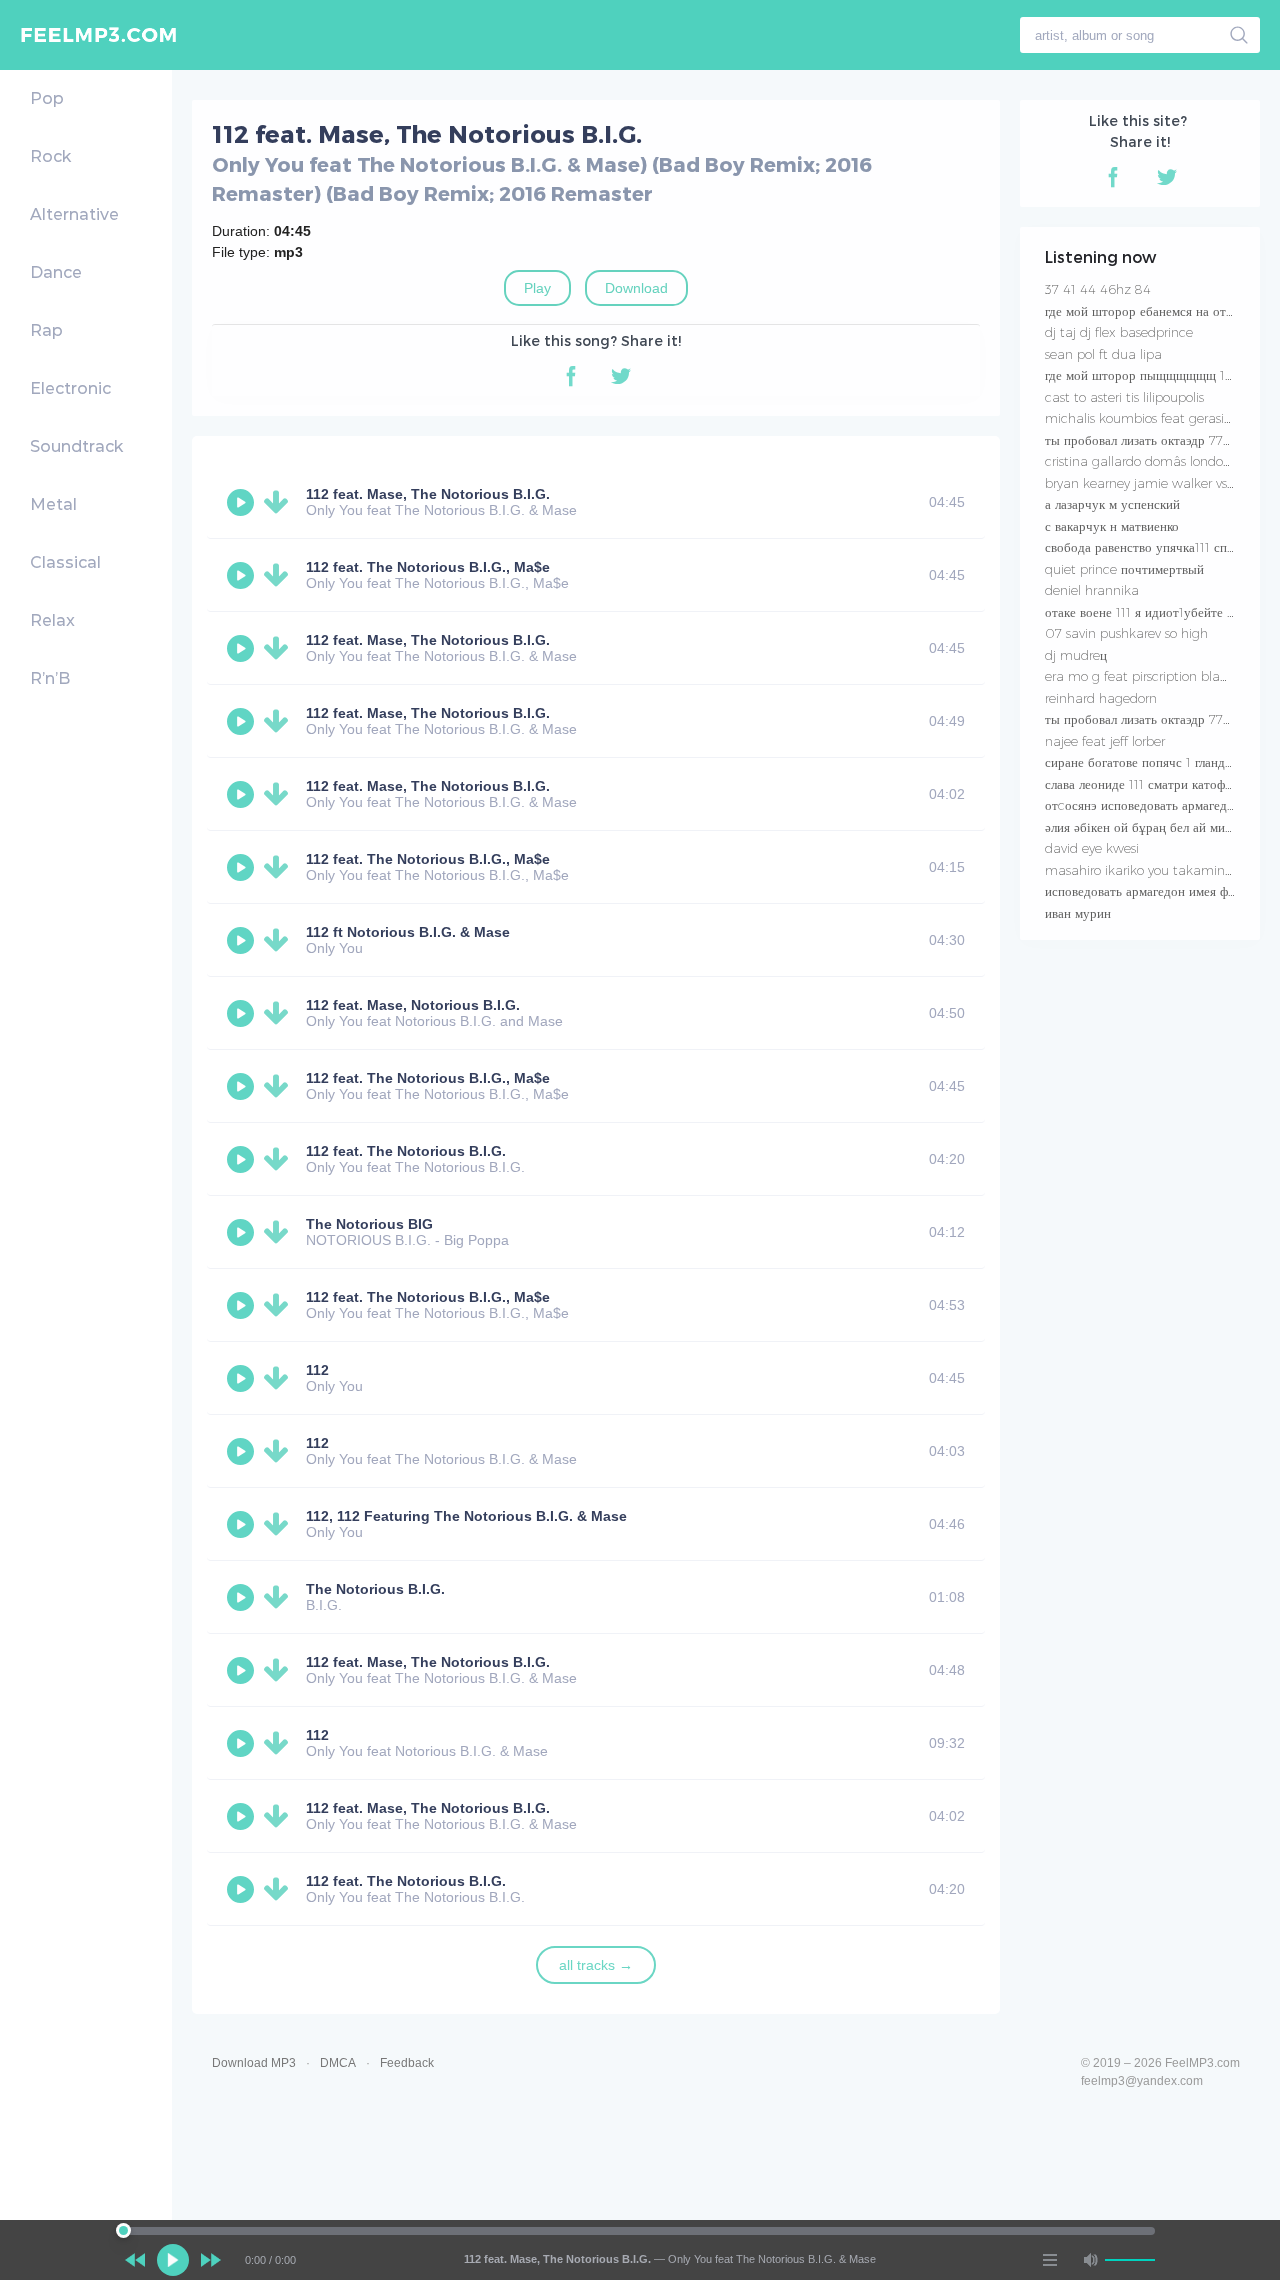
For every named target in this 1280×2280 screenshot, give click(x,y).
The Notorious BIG (369, 1224)
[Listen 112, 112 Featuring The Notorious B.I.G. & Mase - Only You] (243, 1524)
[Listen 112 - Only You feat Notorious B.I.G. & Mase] (243, 1743)
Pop (47, 98)
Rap (46, 330)
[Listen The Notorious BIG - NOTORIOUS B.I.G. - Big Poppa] (243, 1232)
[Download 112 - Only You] (280, 1378)
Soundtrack (76, 446)
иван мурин (1078, 913)
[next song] (211, 2260)
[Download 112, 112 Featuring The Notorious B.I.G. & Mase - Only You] (280, 1524)
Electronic (70, 388)
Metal (53, 504)
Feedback (407, 2063)
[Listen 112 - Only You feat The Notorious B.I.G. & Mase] (243, 1451)
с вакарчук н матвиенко (1112, 526)
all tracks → (596, 1965)
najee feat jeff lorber (1105, 741)
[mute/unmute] (1090, 2260)
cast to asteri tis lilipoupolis (1124, 397)
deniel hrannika (1092, 590)
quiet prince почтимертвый (1124, 569)
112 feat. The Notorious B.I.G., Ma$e (428, 567)
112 (317, 1370)
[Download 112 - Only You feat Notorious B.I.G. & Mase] (280, 1743)
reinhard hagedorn (1101, 698)
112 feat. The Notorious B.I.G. (406, 1151)
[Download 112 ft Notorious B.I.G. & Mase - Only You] (280, 940)
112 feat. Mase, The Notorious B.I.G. (428, 494)
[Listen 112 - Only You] (243, 1378)
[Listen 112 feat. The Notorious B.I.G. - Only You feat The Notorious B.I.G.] (243, 1159)
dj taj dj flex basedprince (1119, 332)
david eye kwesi (1092, 848)
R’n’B (50, 678)
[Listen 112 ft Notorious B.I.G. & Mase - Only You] (243, 940)
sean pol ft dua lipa (1103, 354)
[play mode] (1050, 2260)
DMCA (338, 2063)
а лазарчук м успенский (1112, 504)
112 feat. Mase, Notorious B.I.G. (413, 1005)
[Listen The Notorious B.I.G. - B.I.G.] (243, 1597)
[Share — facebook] (571, 376)
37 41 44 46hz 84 (1098, 289)
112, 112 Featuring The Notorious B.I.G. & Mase (466, 1516)
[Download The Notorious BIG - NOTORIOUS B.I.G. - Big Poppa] (280, 1232)
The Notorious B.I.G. (375, 1589)
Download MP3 (254, 2063)
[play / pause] (173, 2260)
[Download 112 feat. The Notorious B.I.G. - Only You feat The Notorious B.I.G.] (280, 1159)
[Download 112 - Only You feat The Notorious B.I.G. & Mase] (280, 1451)
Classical (65, 562)
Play (537, 288)
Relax (52, 620)
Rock (50, 156)
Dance (56, 272)
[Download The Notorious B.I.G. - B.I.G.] (280, 1597)
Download (636, 288)
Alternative (74, 214)
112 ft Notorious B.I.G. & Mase (408, 932)
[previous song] (135, 2260)
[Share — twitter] (621, 376)
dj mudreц (1076, 655)
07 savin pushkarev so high (1126, 633)
